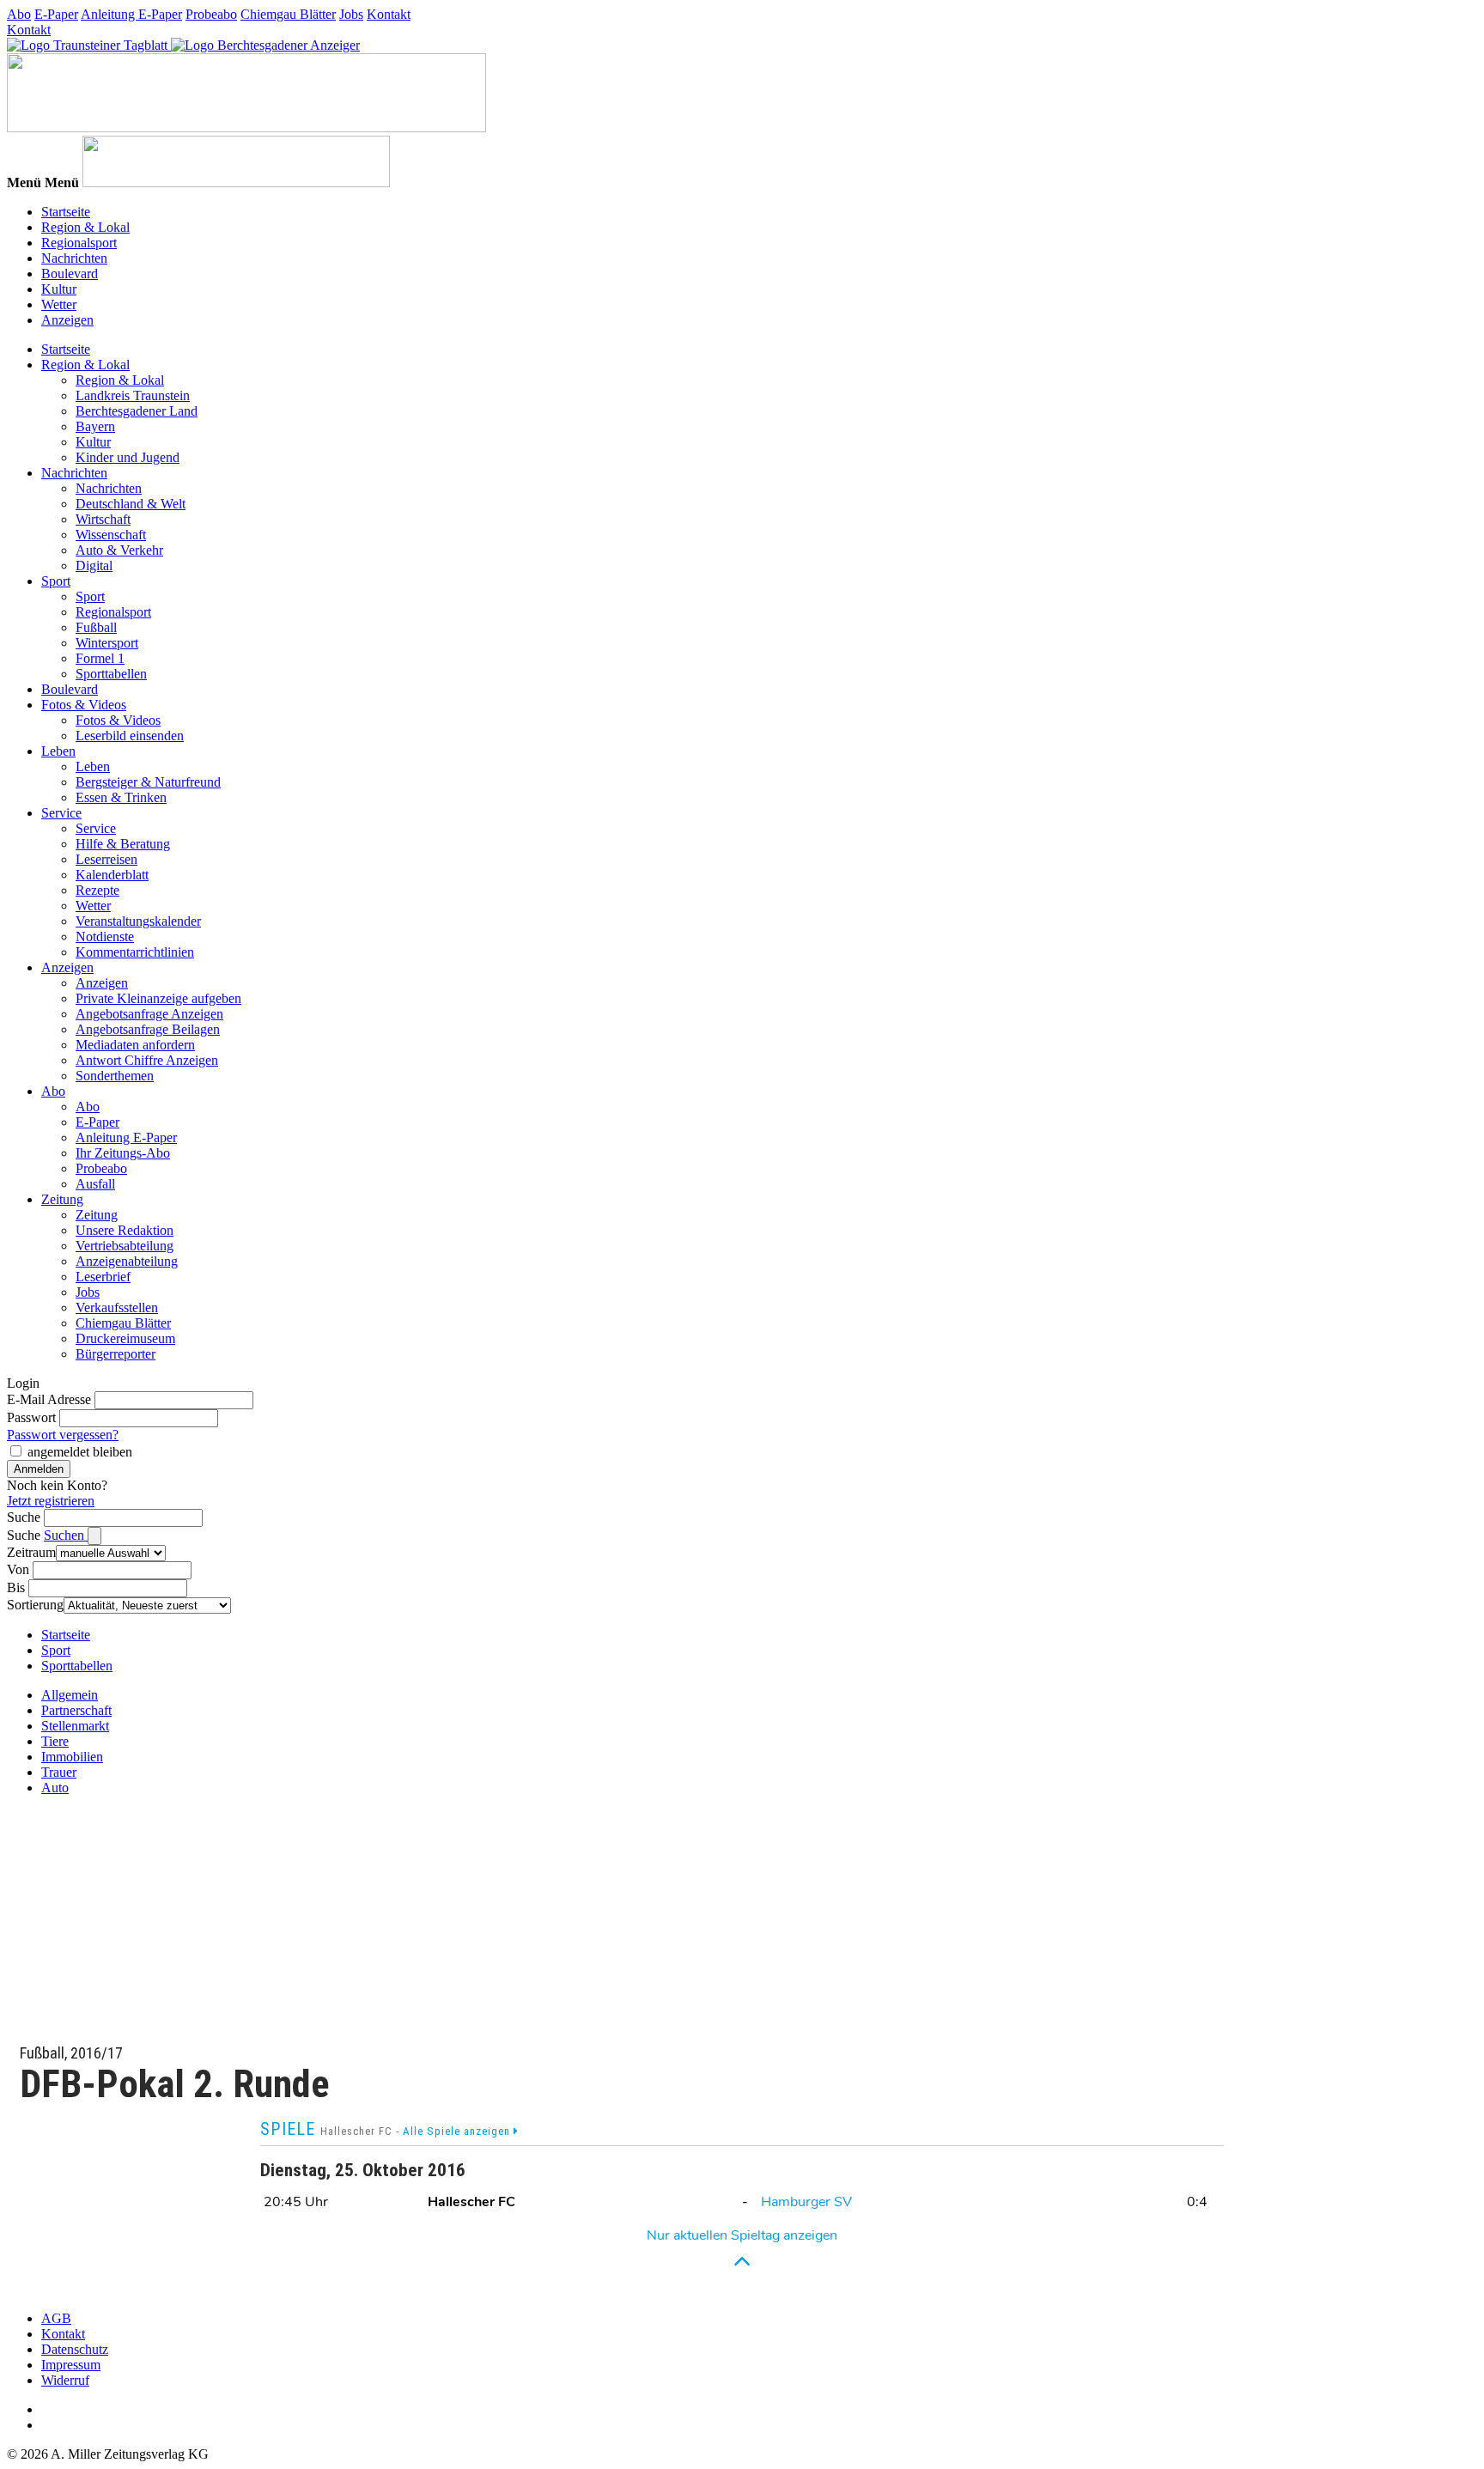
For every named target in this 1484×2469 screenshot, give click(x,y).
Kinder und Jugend (128, 457)
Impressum (71, 2365)
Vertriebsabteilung (125, 1246)
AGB (56, 2318)
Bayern (95, 426)
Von (18, 1569)
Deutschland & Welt (131, 504)
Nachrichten (74, 258)
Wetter (59, 304)
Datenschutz (75, 2349)
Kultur (59, 289)
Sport (56, 581)
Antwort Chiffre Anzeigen (147, 1060)
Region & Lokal (85, 227)
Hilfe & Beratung (123, 844)
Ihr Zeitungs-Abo (123, 1153)
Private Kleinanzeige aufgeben (158, 998)
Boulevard (70, 274)
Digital (94, 566)
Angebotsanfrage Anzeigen (149, 1014)
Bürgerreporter (116, 1354)
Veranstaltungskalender (138, 921)
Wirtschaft (103, 519)
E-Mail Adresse (49, 1399)
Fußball (96, 627)
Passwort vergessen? (63, 1435)
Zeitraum (31, 1552)
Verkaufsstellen (117, 1307)
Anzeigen (67, 320)
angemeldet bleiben (80, 1452)
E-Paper (56, 14)
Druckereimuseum (125, 1338)
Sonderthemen (115, 1076)
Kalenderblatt (112, 875)
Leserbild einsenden (130, 736)
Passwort (31, 1417)
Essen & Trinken (121, 797)
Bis (16, 1587)
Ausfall (95, 1184)
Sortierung (35, 1605)
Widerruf (65, 2380)
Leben (58, 751)
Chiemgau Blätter (288, 14)
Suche (24, 1517)
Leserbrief (103, 1277)
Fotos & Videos (84, 705)
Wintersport (107, 643)
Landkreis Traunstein (133, 395)
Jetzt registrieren (51, 1501)
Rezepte (97, 890)
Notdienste (105, 937)
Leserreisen (106, 859)
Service (61, 813)
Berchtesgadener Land (137, 411)
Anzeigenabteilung (127, 1261)
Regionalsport (79, 243)
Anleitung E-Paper (131, 14)
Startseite (66, 212)
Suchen (66, 1535)
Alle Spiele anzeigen (458, 2131)
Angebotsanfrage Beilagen (148, 1029)
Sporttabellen (111, 674)
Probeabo (211, 14)
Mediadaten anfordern (135, 1045)
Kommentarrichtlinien (135, 952)
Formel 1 (100, 658)
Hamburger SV (806, 2202)
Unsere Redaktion (125, 1230)
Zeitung (62, 1199)
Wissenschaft (111, 535)
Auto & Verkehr (119, 550)
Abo (19, 14)
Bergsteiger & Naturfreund (148, 782)
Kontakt (389, 14)
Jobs (351, 14)
